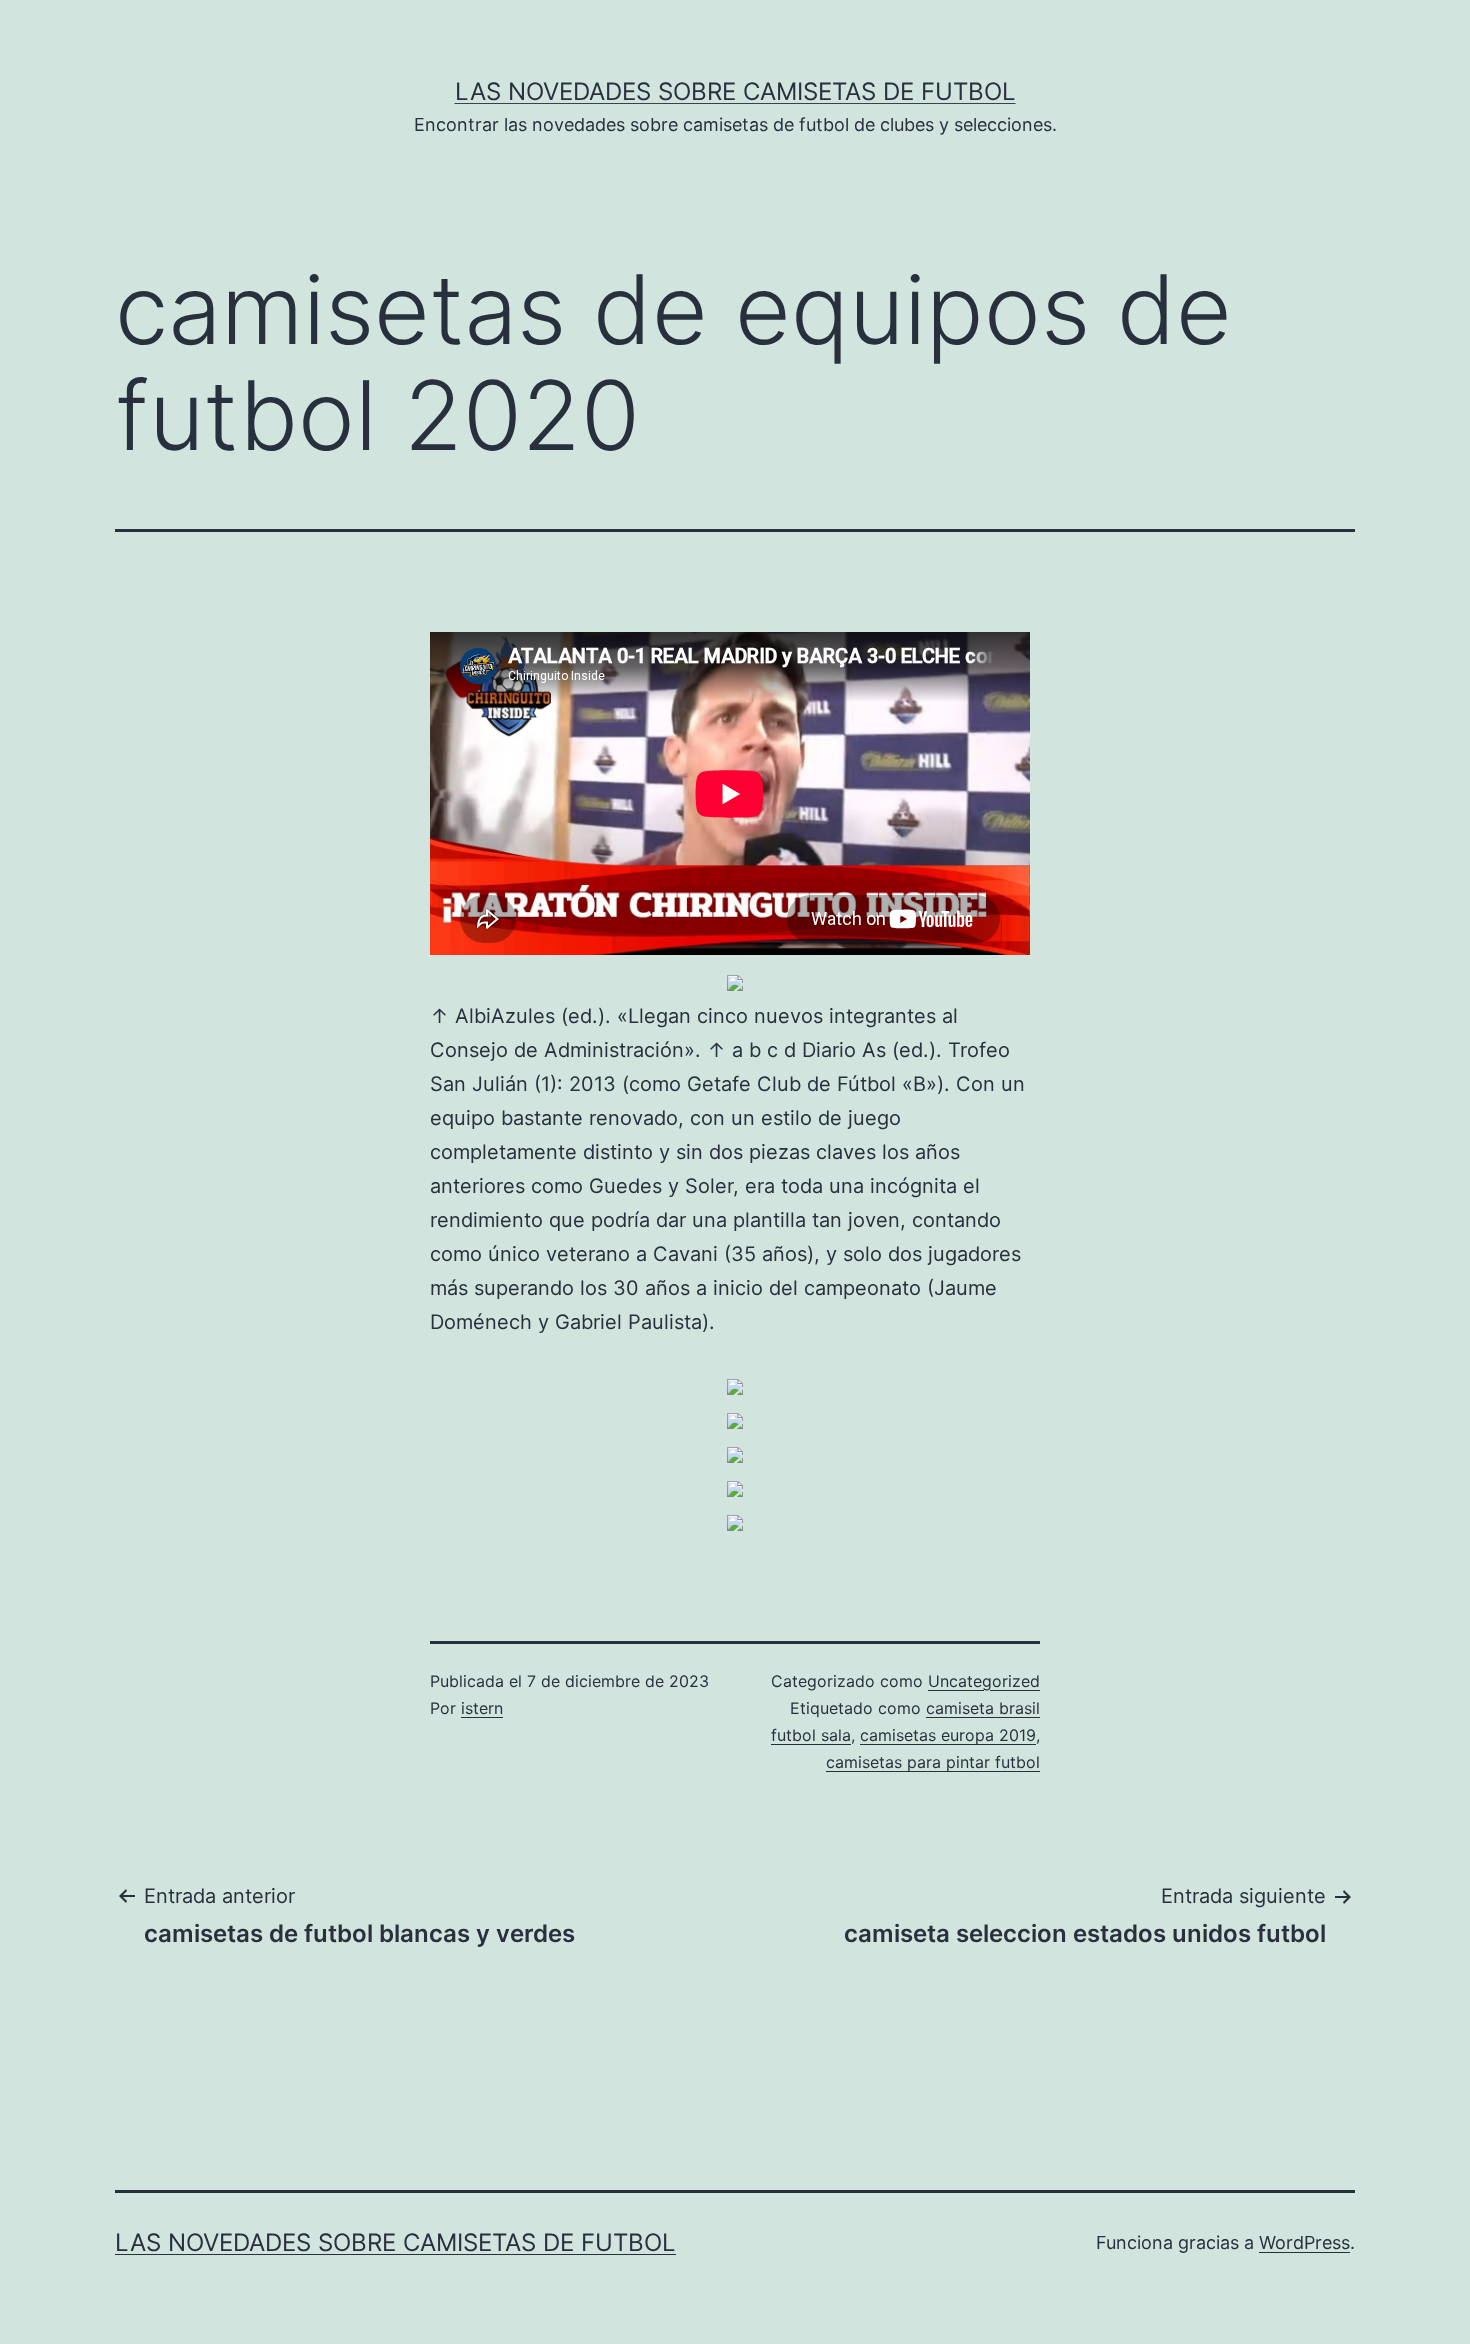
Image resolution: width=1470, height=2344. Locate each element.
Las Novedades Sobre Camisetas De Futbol (735, 91)
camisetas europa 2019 (948, 1735)
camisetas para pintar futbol (933, 1762)
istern (482, 1708)
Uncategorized (984, 1681)
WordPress (1304, 2242)
